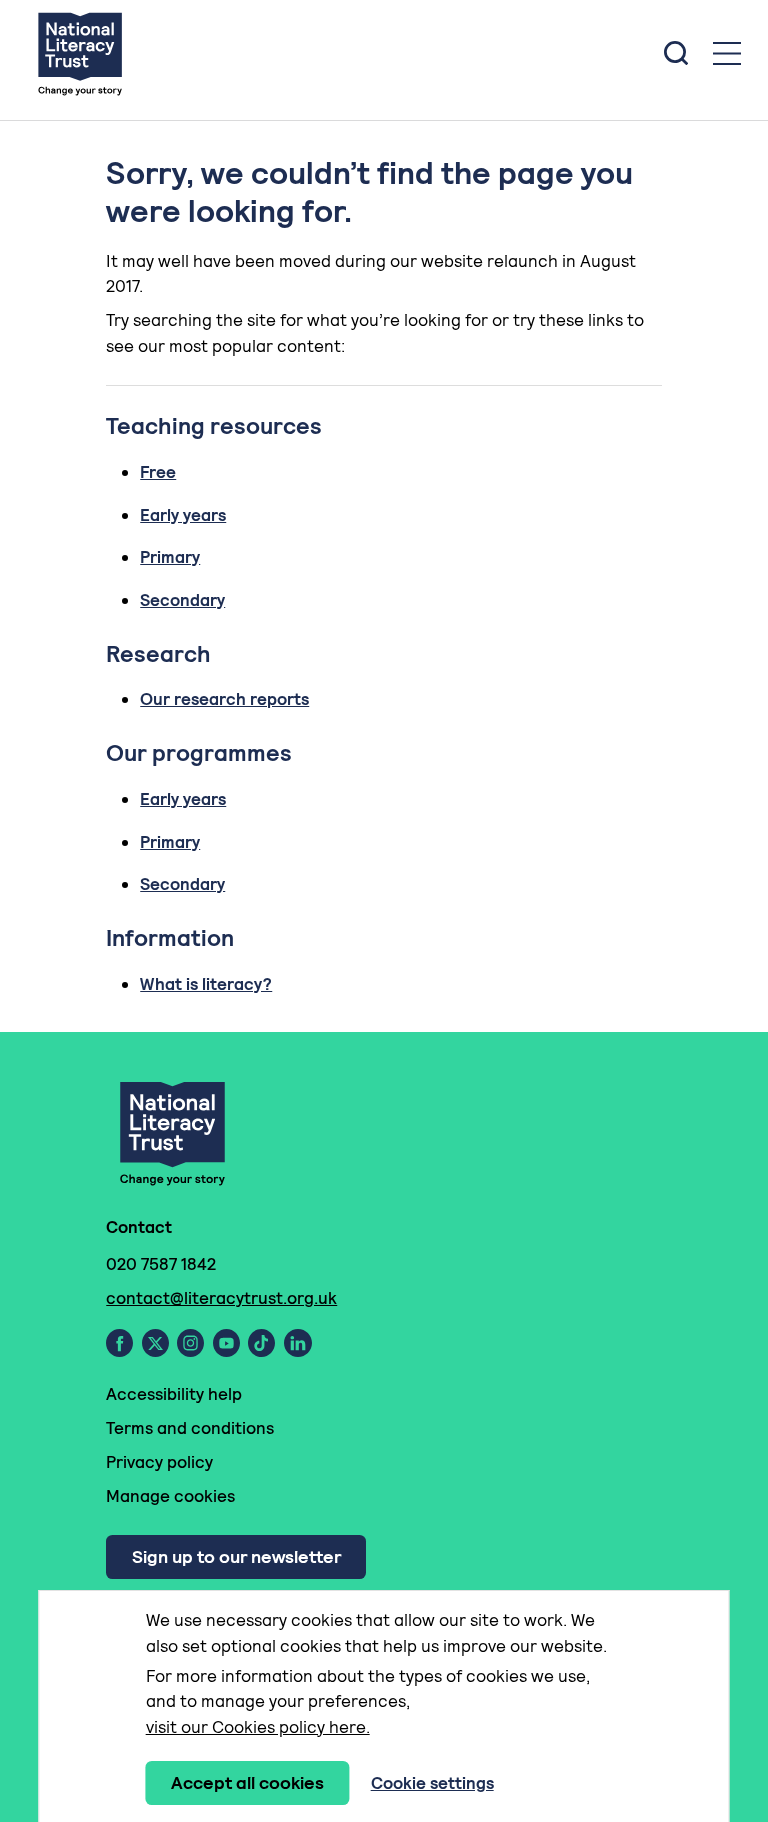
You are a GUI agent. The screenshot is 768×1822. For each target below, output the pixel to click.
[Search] (676, 53)
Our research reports (224, 699)
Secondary (182, 600)
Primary (170, 557)
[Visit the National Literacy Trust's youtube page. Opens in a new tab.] (226, 1343)
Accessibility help (174, 1394)
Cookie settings (432, 1783)
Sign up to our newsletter (236, 1556)
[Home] (80, 53)
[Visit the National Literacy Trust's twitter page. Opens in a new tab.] (155, 1343)
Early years (183, 515)
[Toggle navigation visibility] (727, 53)
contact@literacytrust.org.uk (221, 1298)
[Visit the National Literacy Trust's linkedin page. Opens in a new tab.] (298, 1343)
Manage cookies (170, 1496)
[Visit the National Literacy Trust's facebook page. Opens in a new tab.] (119, 1343)
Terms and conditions (190, 1428)
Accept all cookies (247, 1782)
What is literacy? (206, 984)
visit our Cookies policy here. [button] (258, 1727)
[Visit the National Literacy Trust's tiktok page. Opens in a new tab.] (261, 1343)
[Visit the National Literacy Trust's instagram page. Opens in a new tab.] (190, 1343)
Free (158, 472)
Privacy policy (159, 1462)
